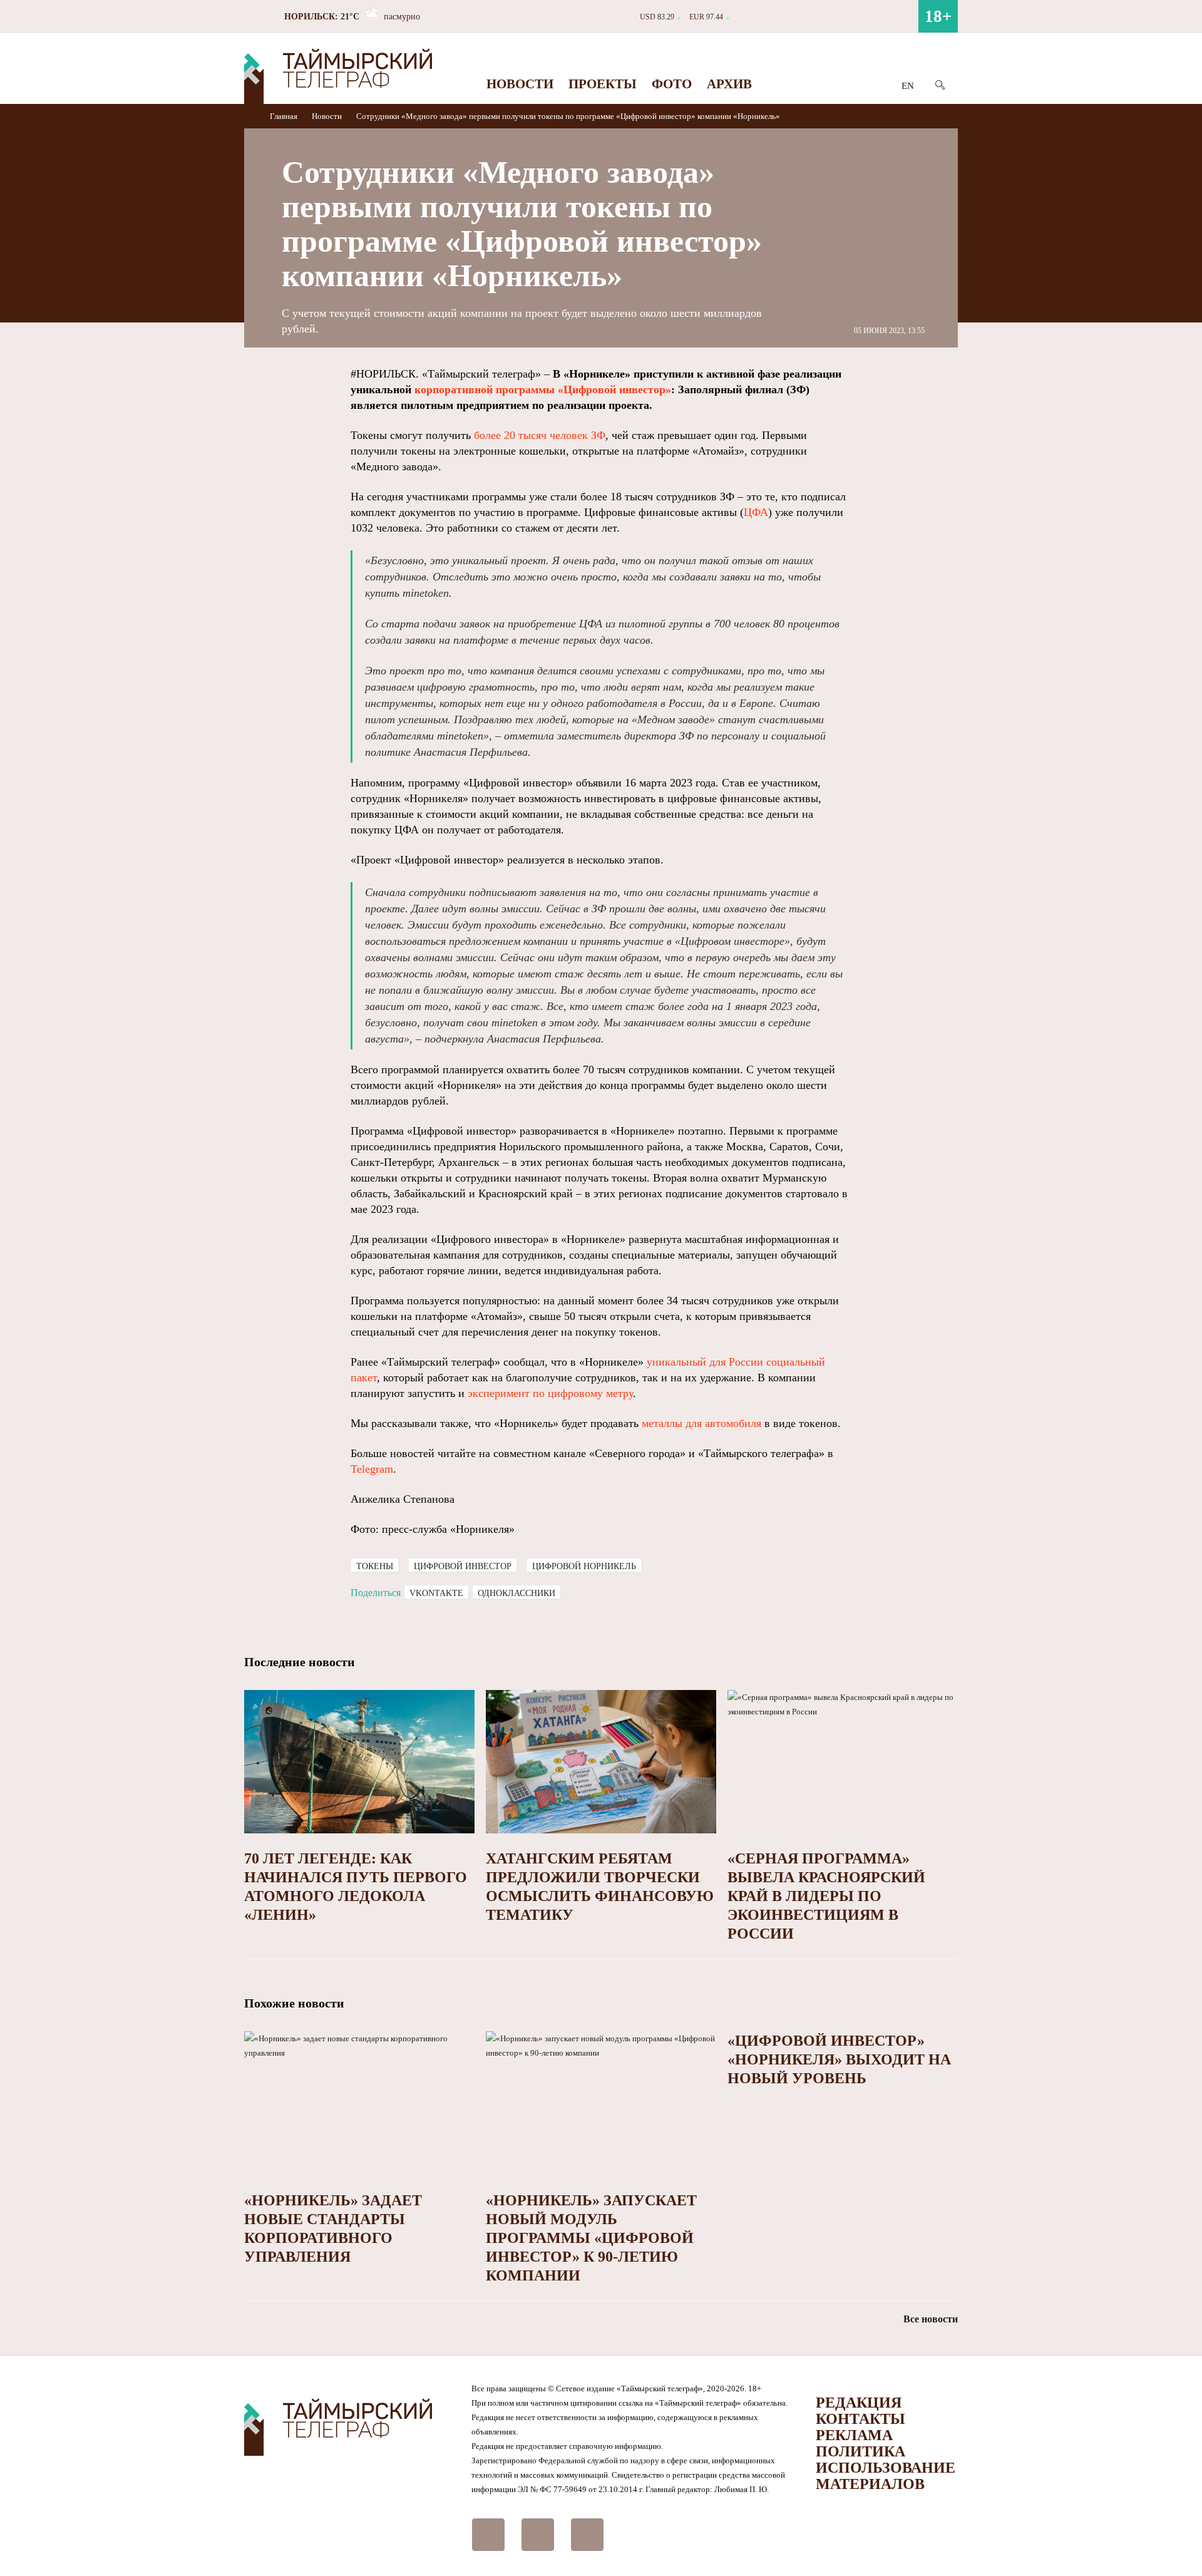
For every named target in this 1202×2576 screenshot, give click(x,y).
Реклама (854, 2435)
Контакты (860, 2419)
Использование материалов (886, 2476)
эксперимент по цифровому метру (550, 1393)
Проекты (603, 84)
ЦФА (756, 512)
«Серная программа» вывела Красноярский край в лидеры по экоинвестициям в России (826, 1896)
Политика (860, 2451)
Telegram (372, 1469)
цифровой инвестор (463, 1566)
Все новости (931, 2319)
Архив (729, 84)
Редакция (859, 2403)
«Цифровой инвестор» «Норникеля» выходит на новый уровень (839, 2059)
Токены (375, 1566)
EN (908, 86)
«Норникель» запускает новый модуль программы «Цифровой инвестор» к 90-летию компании (591, 2238)
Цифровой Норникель (584, 1566)
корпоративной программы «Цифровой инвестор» (543, 389)
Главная (285, 116)
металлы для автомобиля (701, 1423)
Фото (672, 84)
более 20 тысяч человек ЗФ (540, 435)
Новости (520, 84)
